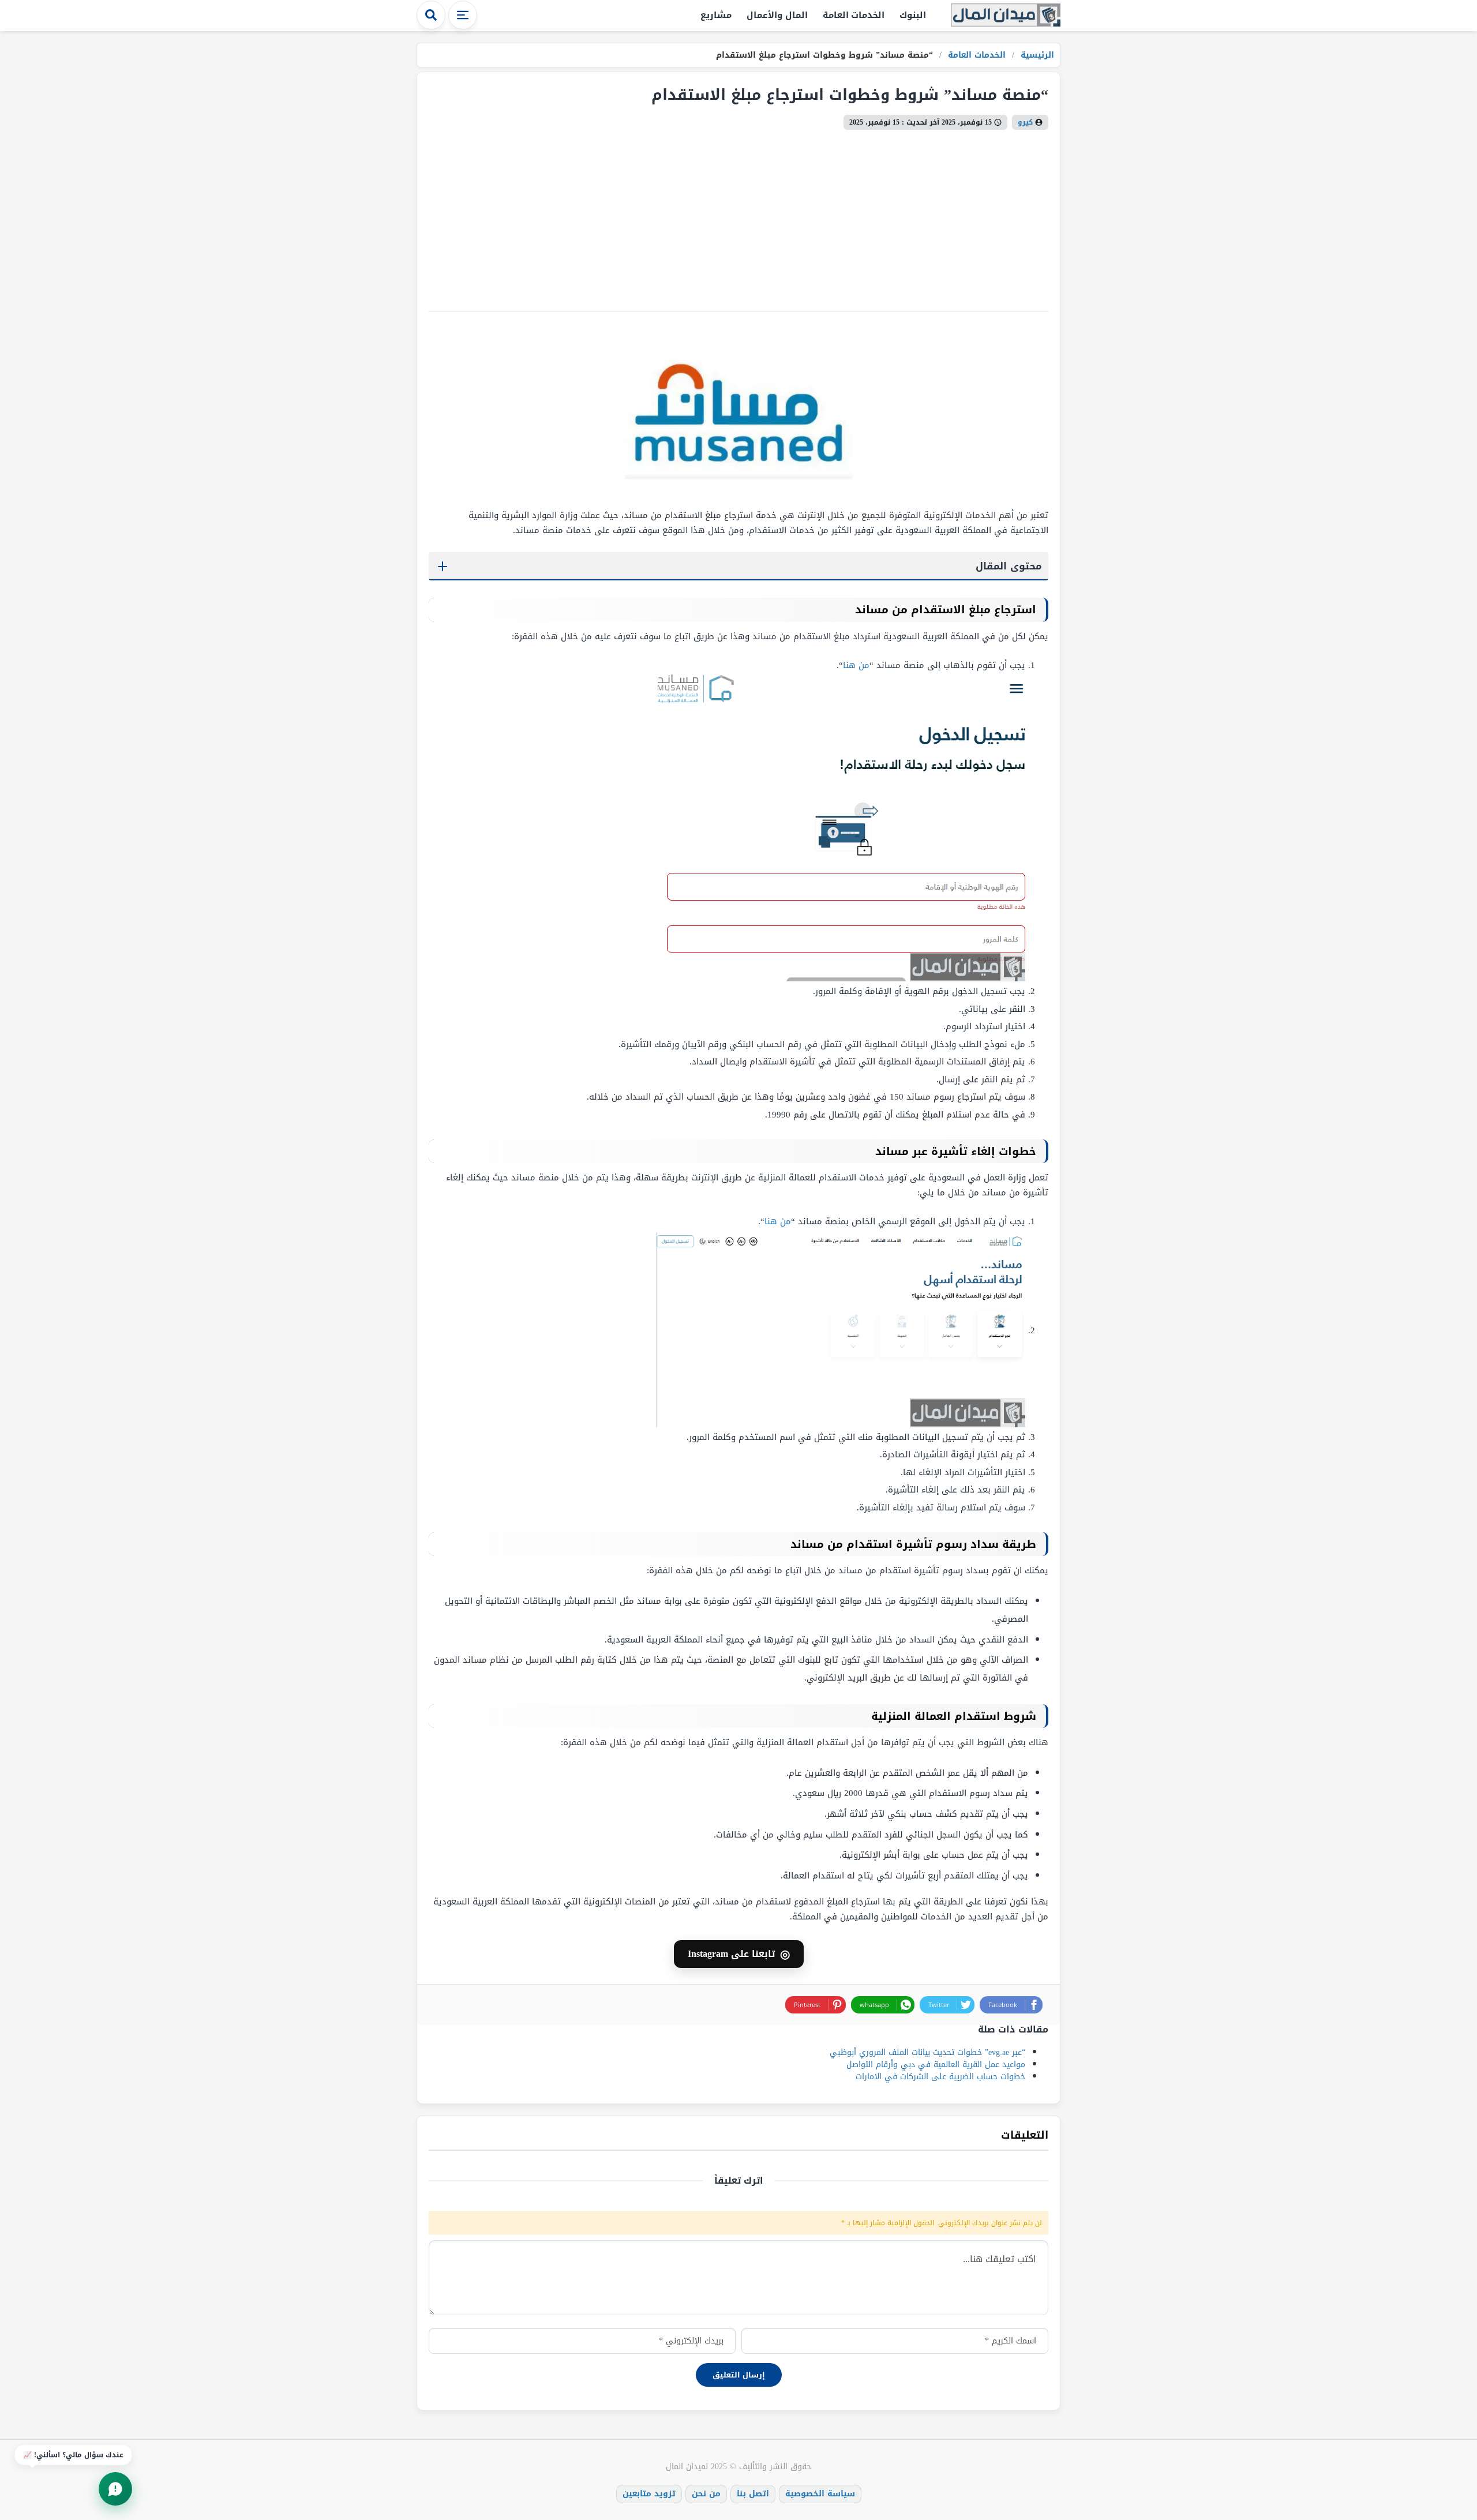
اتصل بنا (753, 2494)
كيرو (1025, 122)
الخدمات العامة (854, 15)
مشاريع (716, 15)
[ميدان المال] (1006, 16)
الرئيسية (1036, 55)
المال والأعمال (777, 15)
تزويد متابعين (649, 2494)
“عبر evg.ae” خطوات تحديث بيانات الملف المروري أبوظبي (927, 2052)
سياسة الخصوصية (820, 2494)
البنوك (913, 15)
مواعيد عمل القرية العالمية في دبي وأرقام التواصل (936, 2065)
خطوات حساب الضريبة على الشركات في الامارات (940, 2077)
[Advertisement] (702, 216)
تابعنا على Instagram (739, 1954)
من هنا (856, 665)
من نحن (706, 2494)
